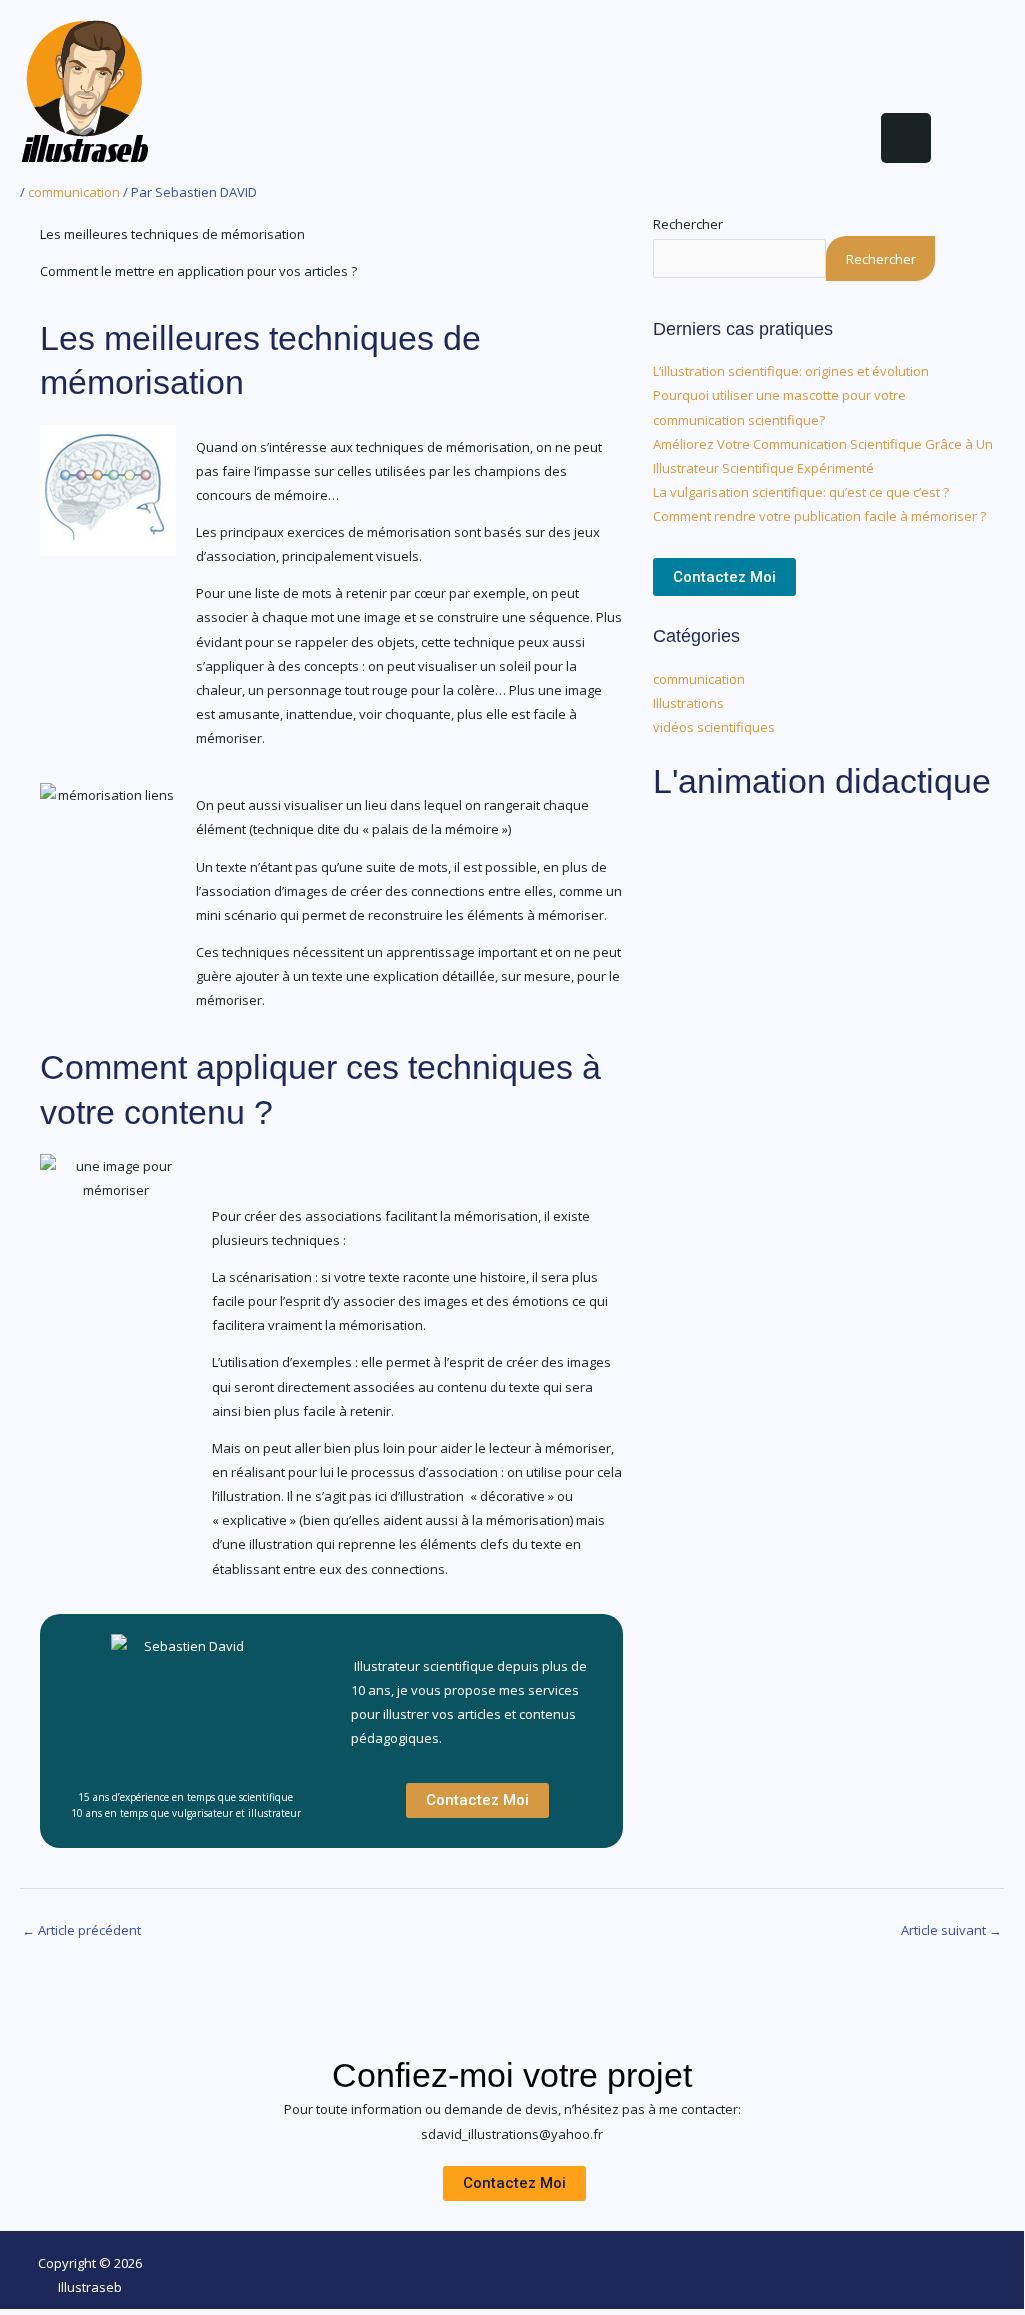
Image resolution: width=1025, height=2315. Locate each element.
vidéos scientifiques (714, 727)
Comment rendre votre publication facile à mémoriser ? (819, 516)
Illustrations (688, 703)
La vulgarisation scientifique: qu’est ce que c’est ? (801, 492)
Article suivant (951, 1930)
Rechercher (688, 224)
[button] (562, 143)
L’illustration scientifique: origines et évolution (791, 371)
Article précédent (81, 1930)
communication (74, 192)
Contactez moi (724, 577)
